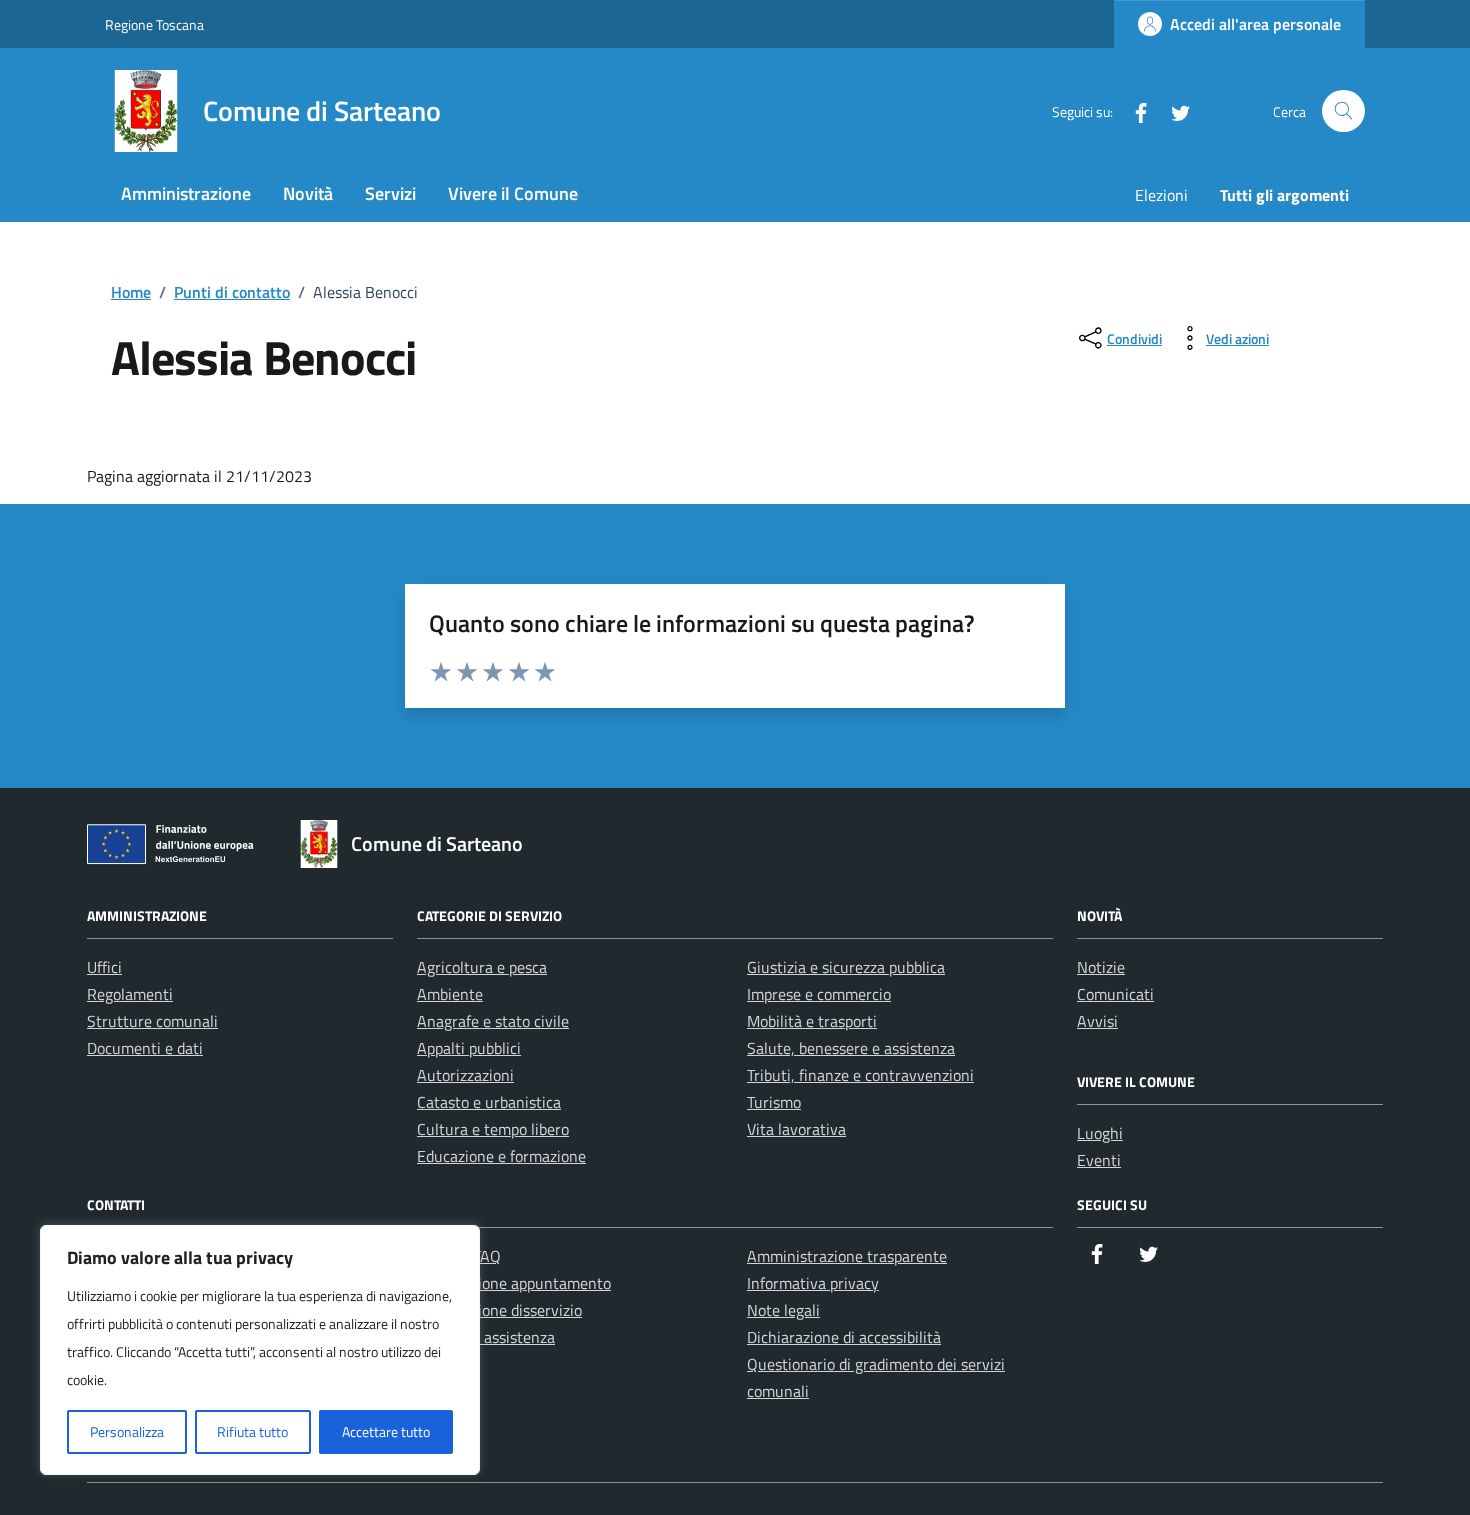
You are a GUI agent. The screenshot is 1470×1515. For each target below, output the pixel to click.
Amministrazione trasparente (847, 1256)
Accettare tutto (386, 1431)
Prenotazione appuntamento (514, 1283)
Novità (308, 193)
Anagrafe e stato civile (493, 1021)
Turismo (774, 1102)
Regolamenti (130, 994)
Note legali (783, 1310)
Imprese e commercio (819, 994)
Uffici (104, 967)
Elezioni (1161, 195)
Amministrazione (186, 193)
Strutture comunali (152, 1021)
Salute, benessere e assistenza (851, 1048)
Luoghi (1100, 1133)
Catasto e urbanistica (489, 1102)
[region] (260, 1350)
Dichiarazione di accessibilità (844, 1337)
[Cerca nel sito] (1343, 111)
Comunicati (1115, 994)
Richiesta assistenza (486, 1337)
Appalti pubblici (469, 1048)
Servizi (390, 193)
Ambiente (450, 994)
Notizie (1101, 967)
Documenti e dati (145, 1048)
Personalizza (127, 1431)
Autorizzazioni (465, 1075)
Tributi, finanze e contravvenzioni (860, 1075)
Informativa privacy (813, 1283)
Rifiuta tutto (252, 1431)
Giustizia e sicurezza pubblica (846, 967)
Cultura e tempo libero (493, 1129)
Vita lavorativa (796, 1129)
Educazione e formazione (501, 1156)
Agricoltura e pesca (482, 967)
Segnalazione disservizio (499, 1310)
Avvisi (1097, 1021)
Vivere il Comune (513, 193)
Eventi (1099, 1160)
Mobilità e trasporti (812, 1021)
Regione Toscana (154, 24)
